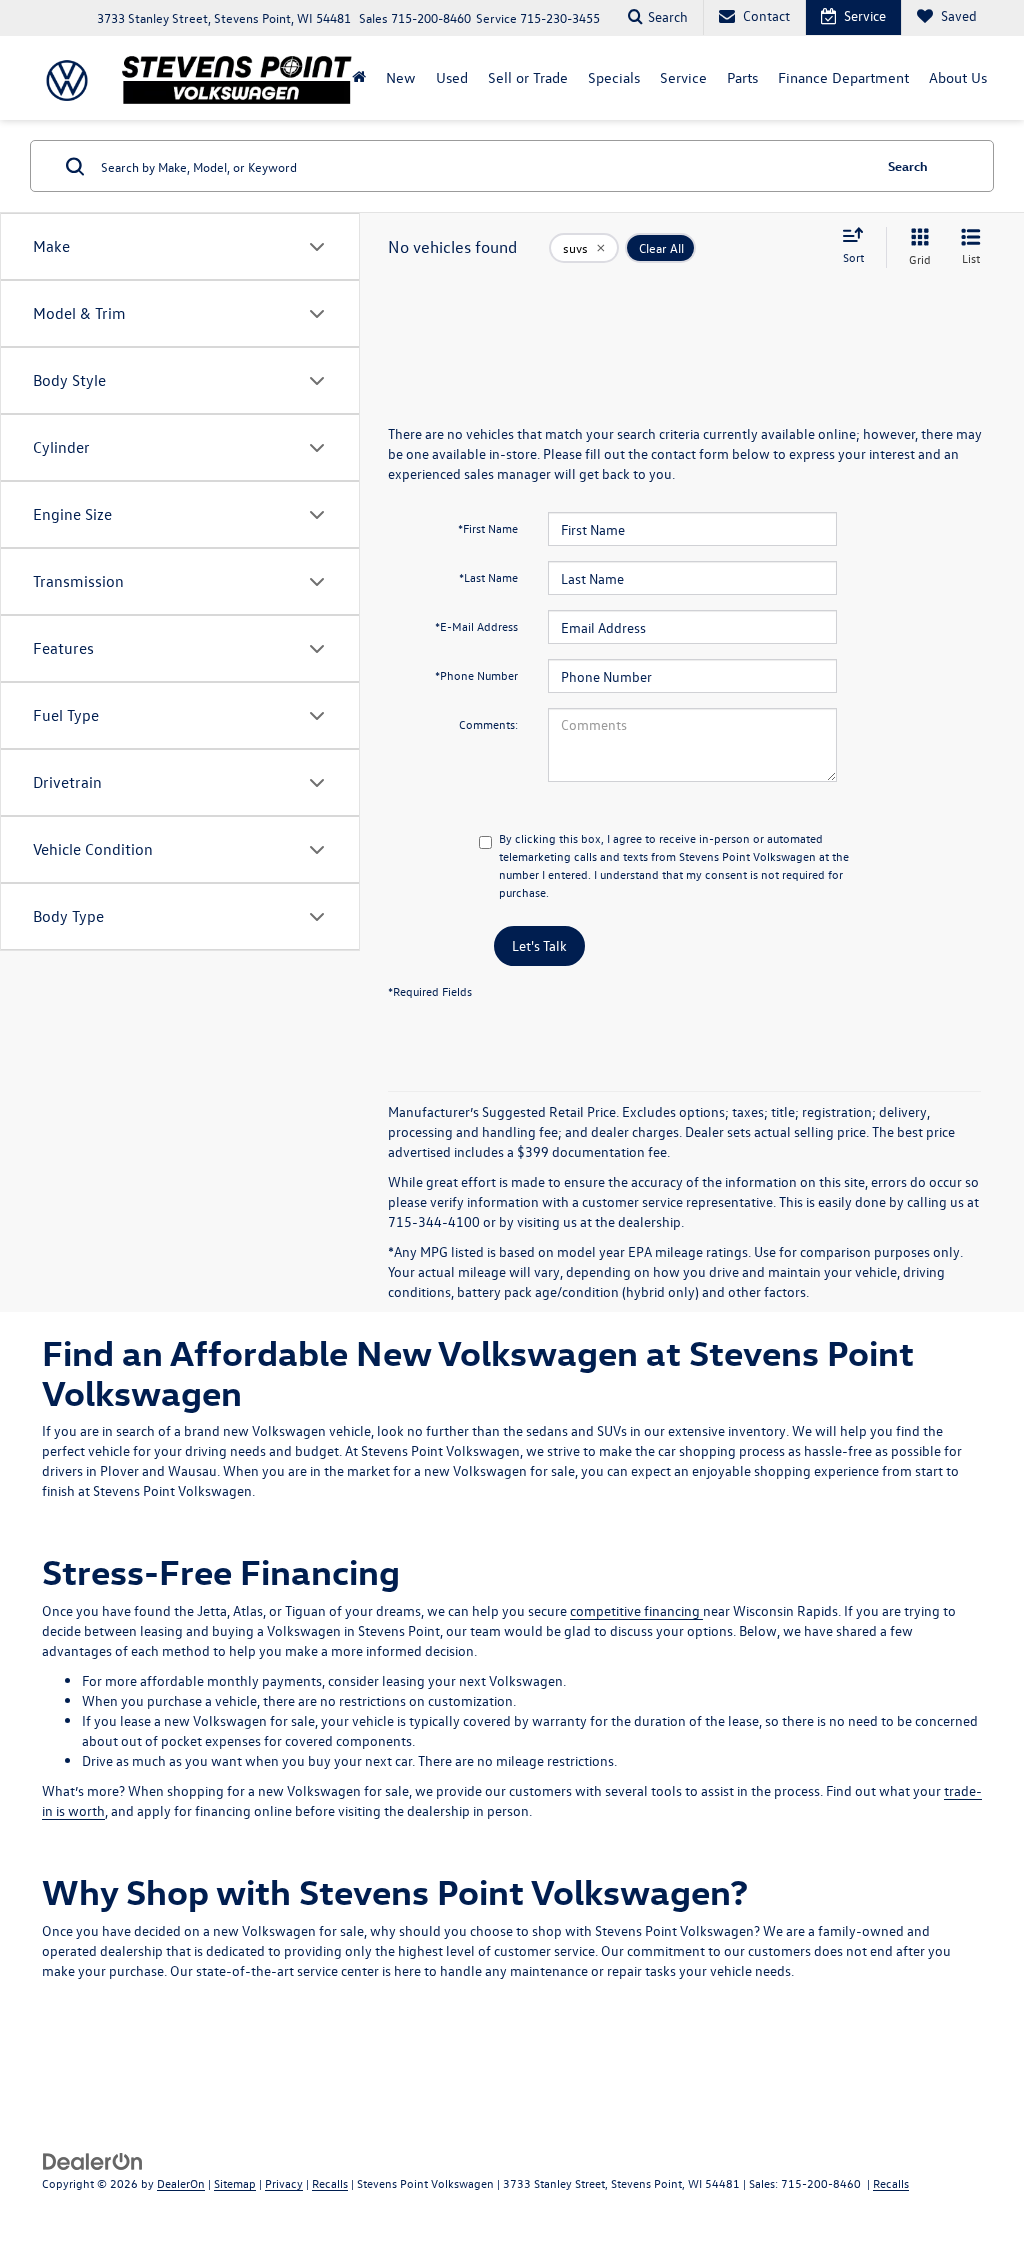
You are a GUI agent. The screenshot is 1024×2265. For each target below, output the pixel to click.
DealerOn (181, 2183)
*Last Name (488, 577)
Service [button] (683, 77)
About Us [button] (958, 77)
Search (908, 165)
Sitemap (235, 2183)
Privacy (284, 2183)
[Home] (359, 78)
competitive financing (636, 1610)
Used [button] (452, 77)
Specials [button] (614, 77)
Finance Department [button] (843, 77)
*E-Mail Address (476, 626)
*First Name (488, 528)
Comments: (488, 724)
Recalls (330, 2183)
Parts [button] (742, 77)
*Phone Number (476, 675)
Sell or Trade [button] (528, 77)
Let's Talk (539, 945)
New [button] (401, 77)
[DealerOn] (93, 2160)
